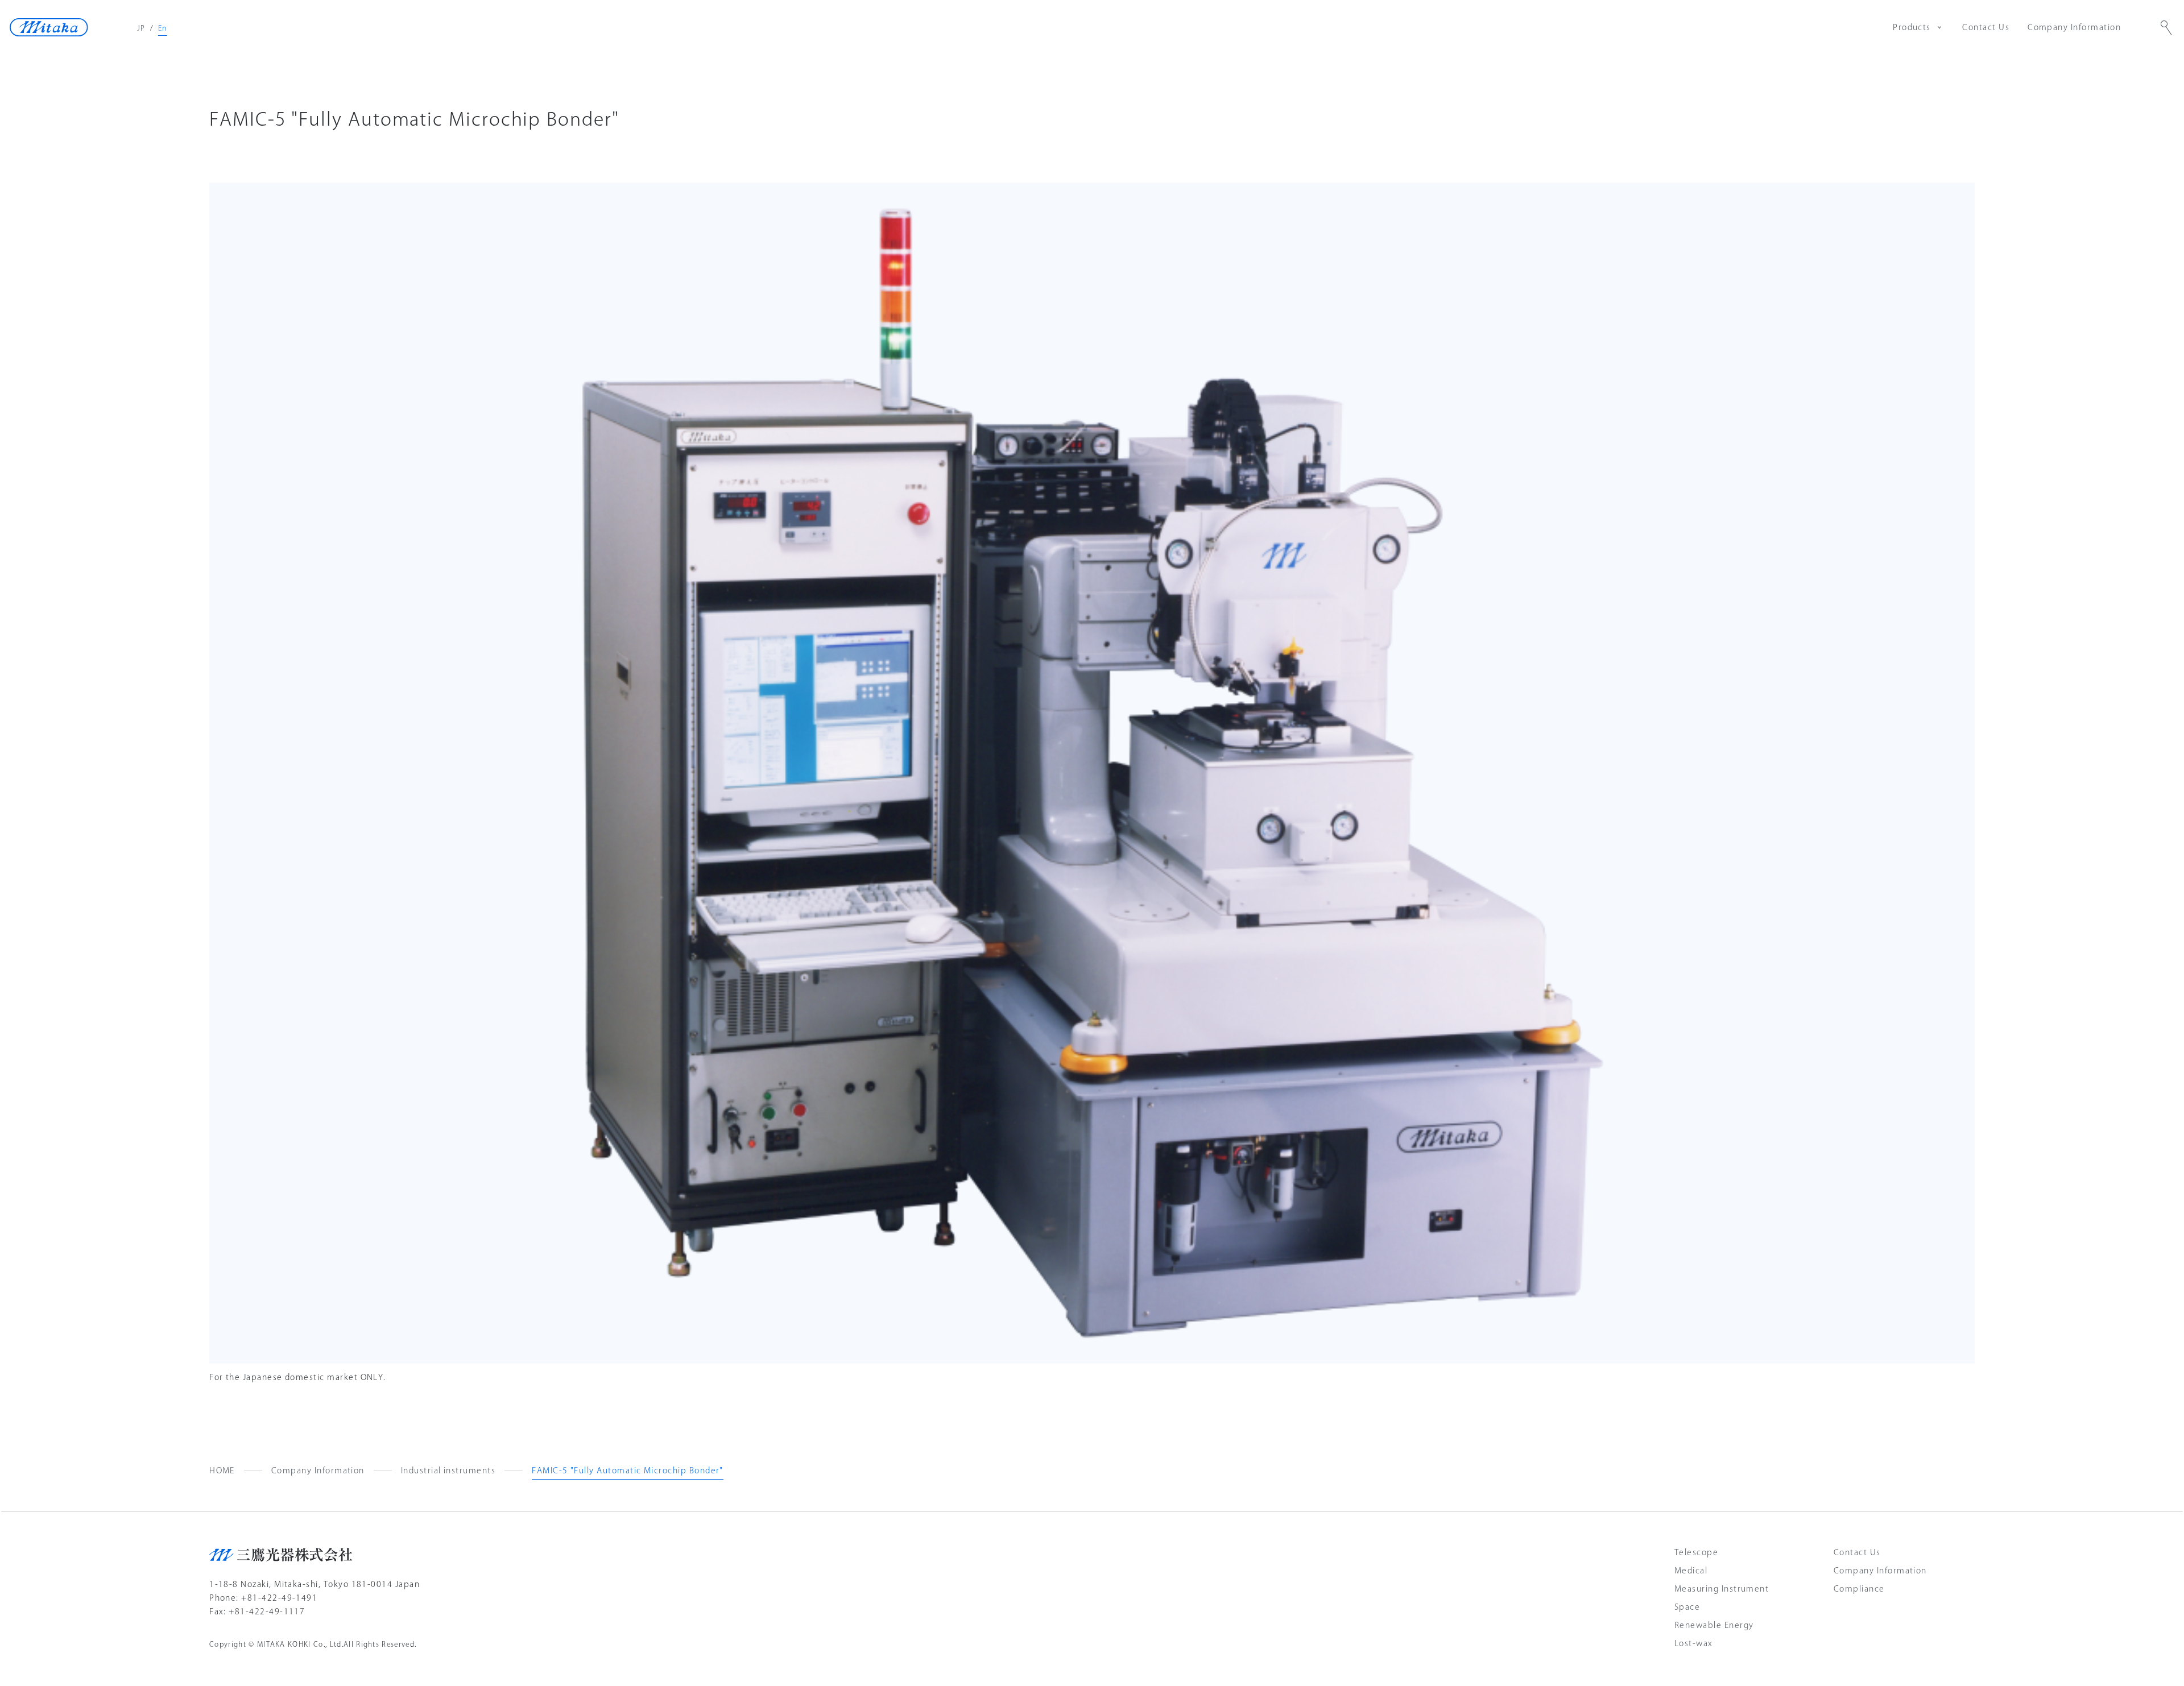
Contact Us (1986, 27)
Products (1912, 27)
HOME (222, 1470)
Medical (1691, 1571)
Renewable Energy (1714, 1625)
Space (1687, 1607)
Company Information (2074, 27)
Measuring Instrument (1722, 1589)
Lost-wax (1694, 1643)
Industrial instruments (448, 1470)
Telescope (1696, 1552)
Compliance (1859, 1589)
